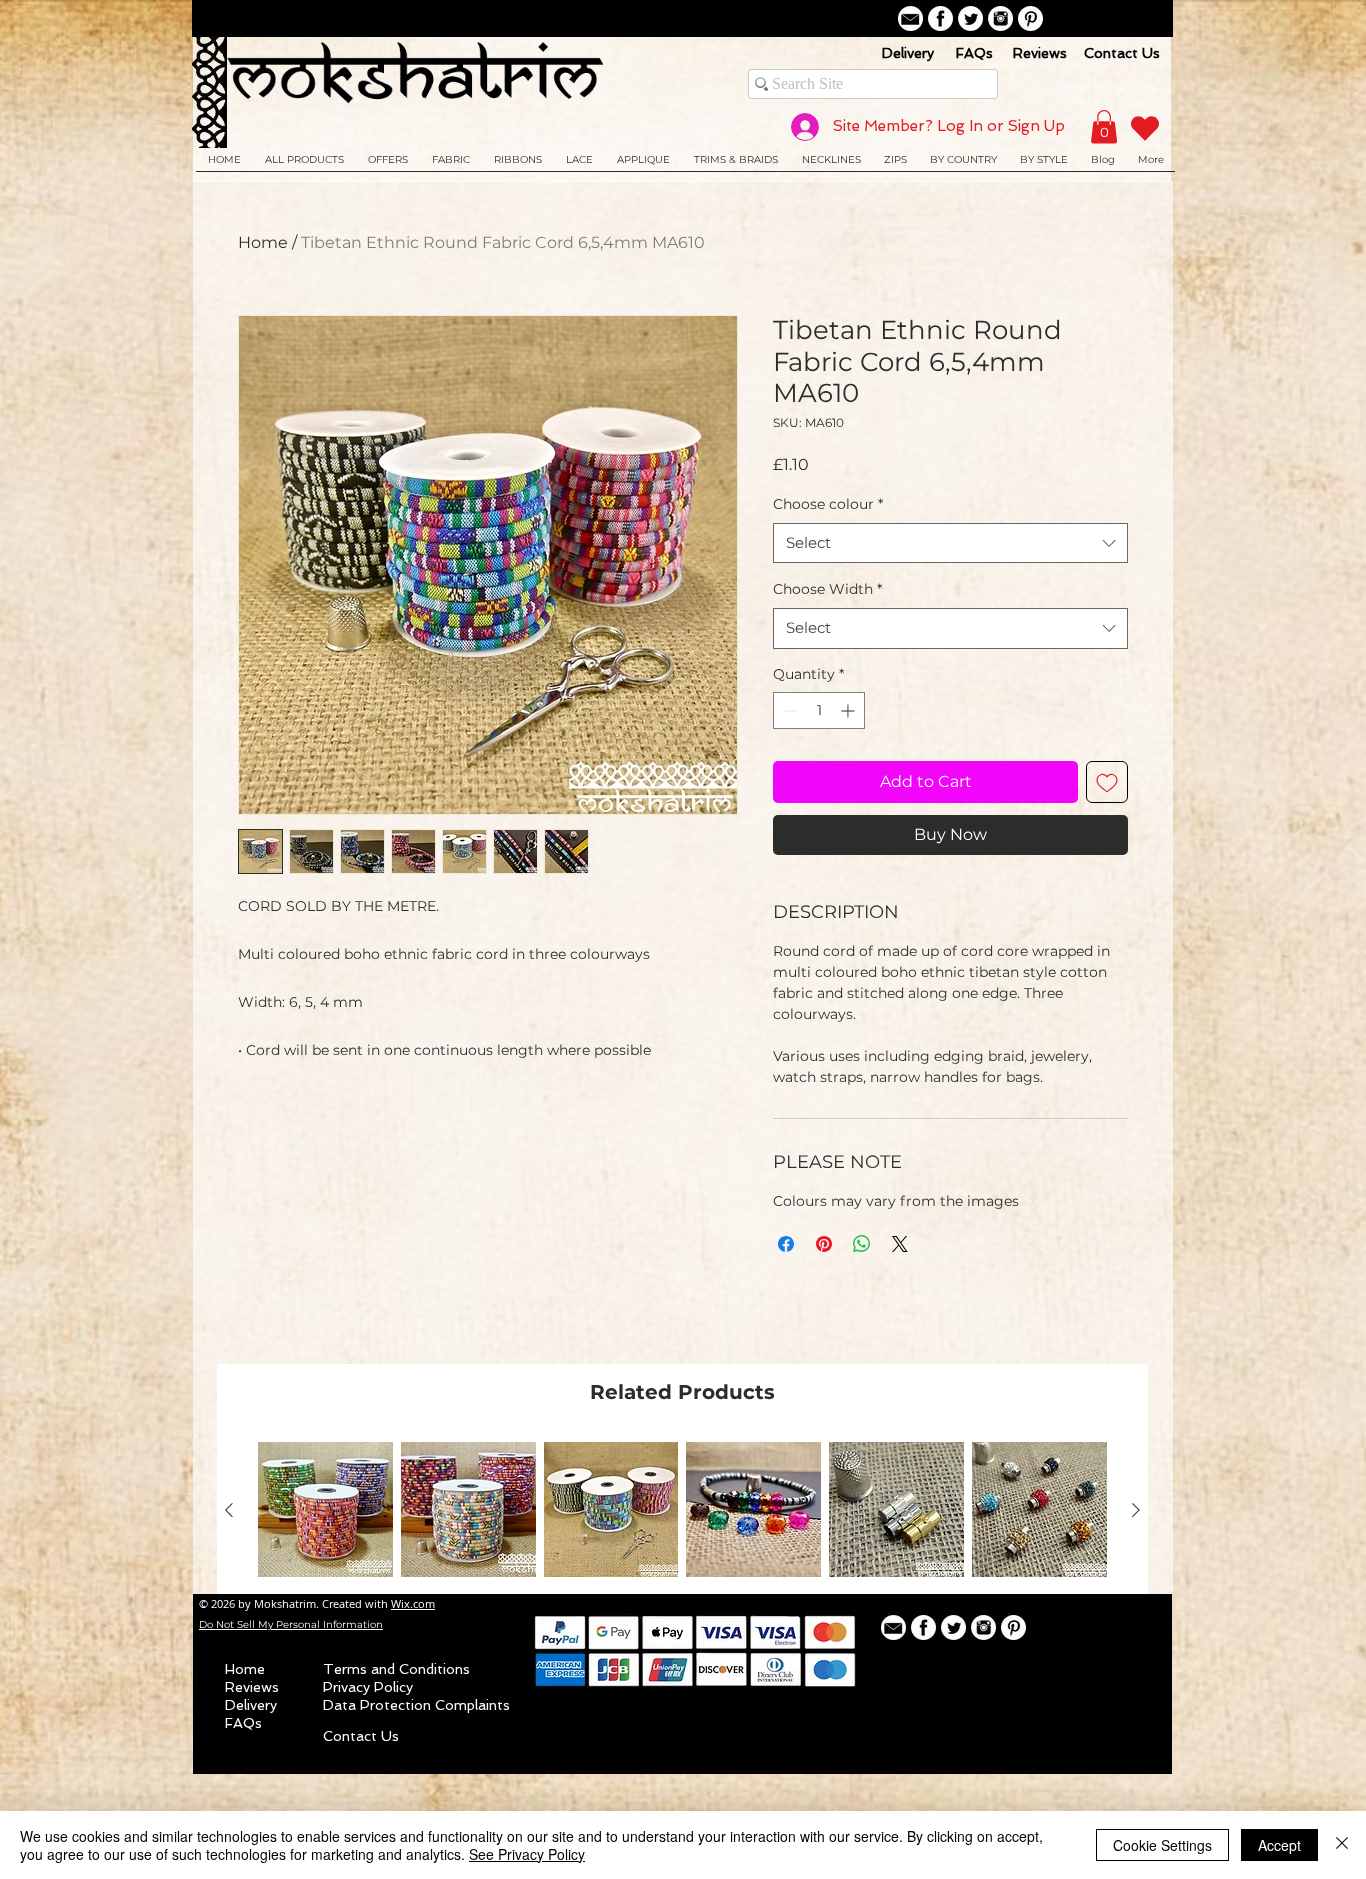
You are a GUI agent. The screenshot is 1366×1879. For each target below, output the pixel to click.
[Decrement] (788, 710)
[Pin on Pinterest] (824, 1244)
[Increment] (849, 710)
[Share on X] (900, 1244)
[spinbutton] (819, 710)
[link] (1104, 126)
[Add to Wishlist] (1107, 782)
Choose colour (828, 504)
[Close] (1342, 1845)
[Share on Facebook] (786, 1244)
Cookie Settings (1162, 1845)
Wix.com (413, 1603)
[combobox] (950, 543)
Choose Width (827, 589)
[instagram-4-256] (1000, 18)
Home (263, 242)
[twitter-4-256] (970, 18)
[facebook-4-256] (940, 18)
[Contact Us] (910, 18)
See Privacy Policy (527, 1854)
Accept (1279, 1845)
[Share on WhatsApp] (862, 1244)
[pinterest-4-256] (1030, 18)
